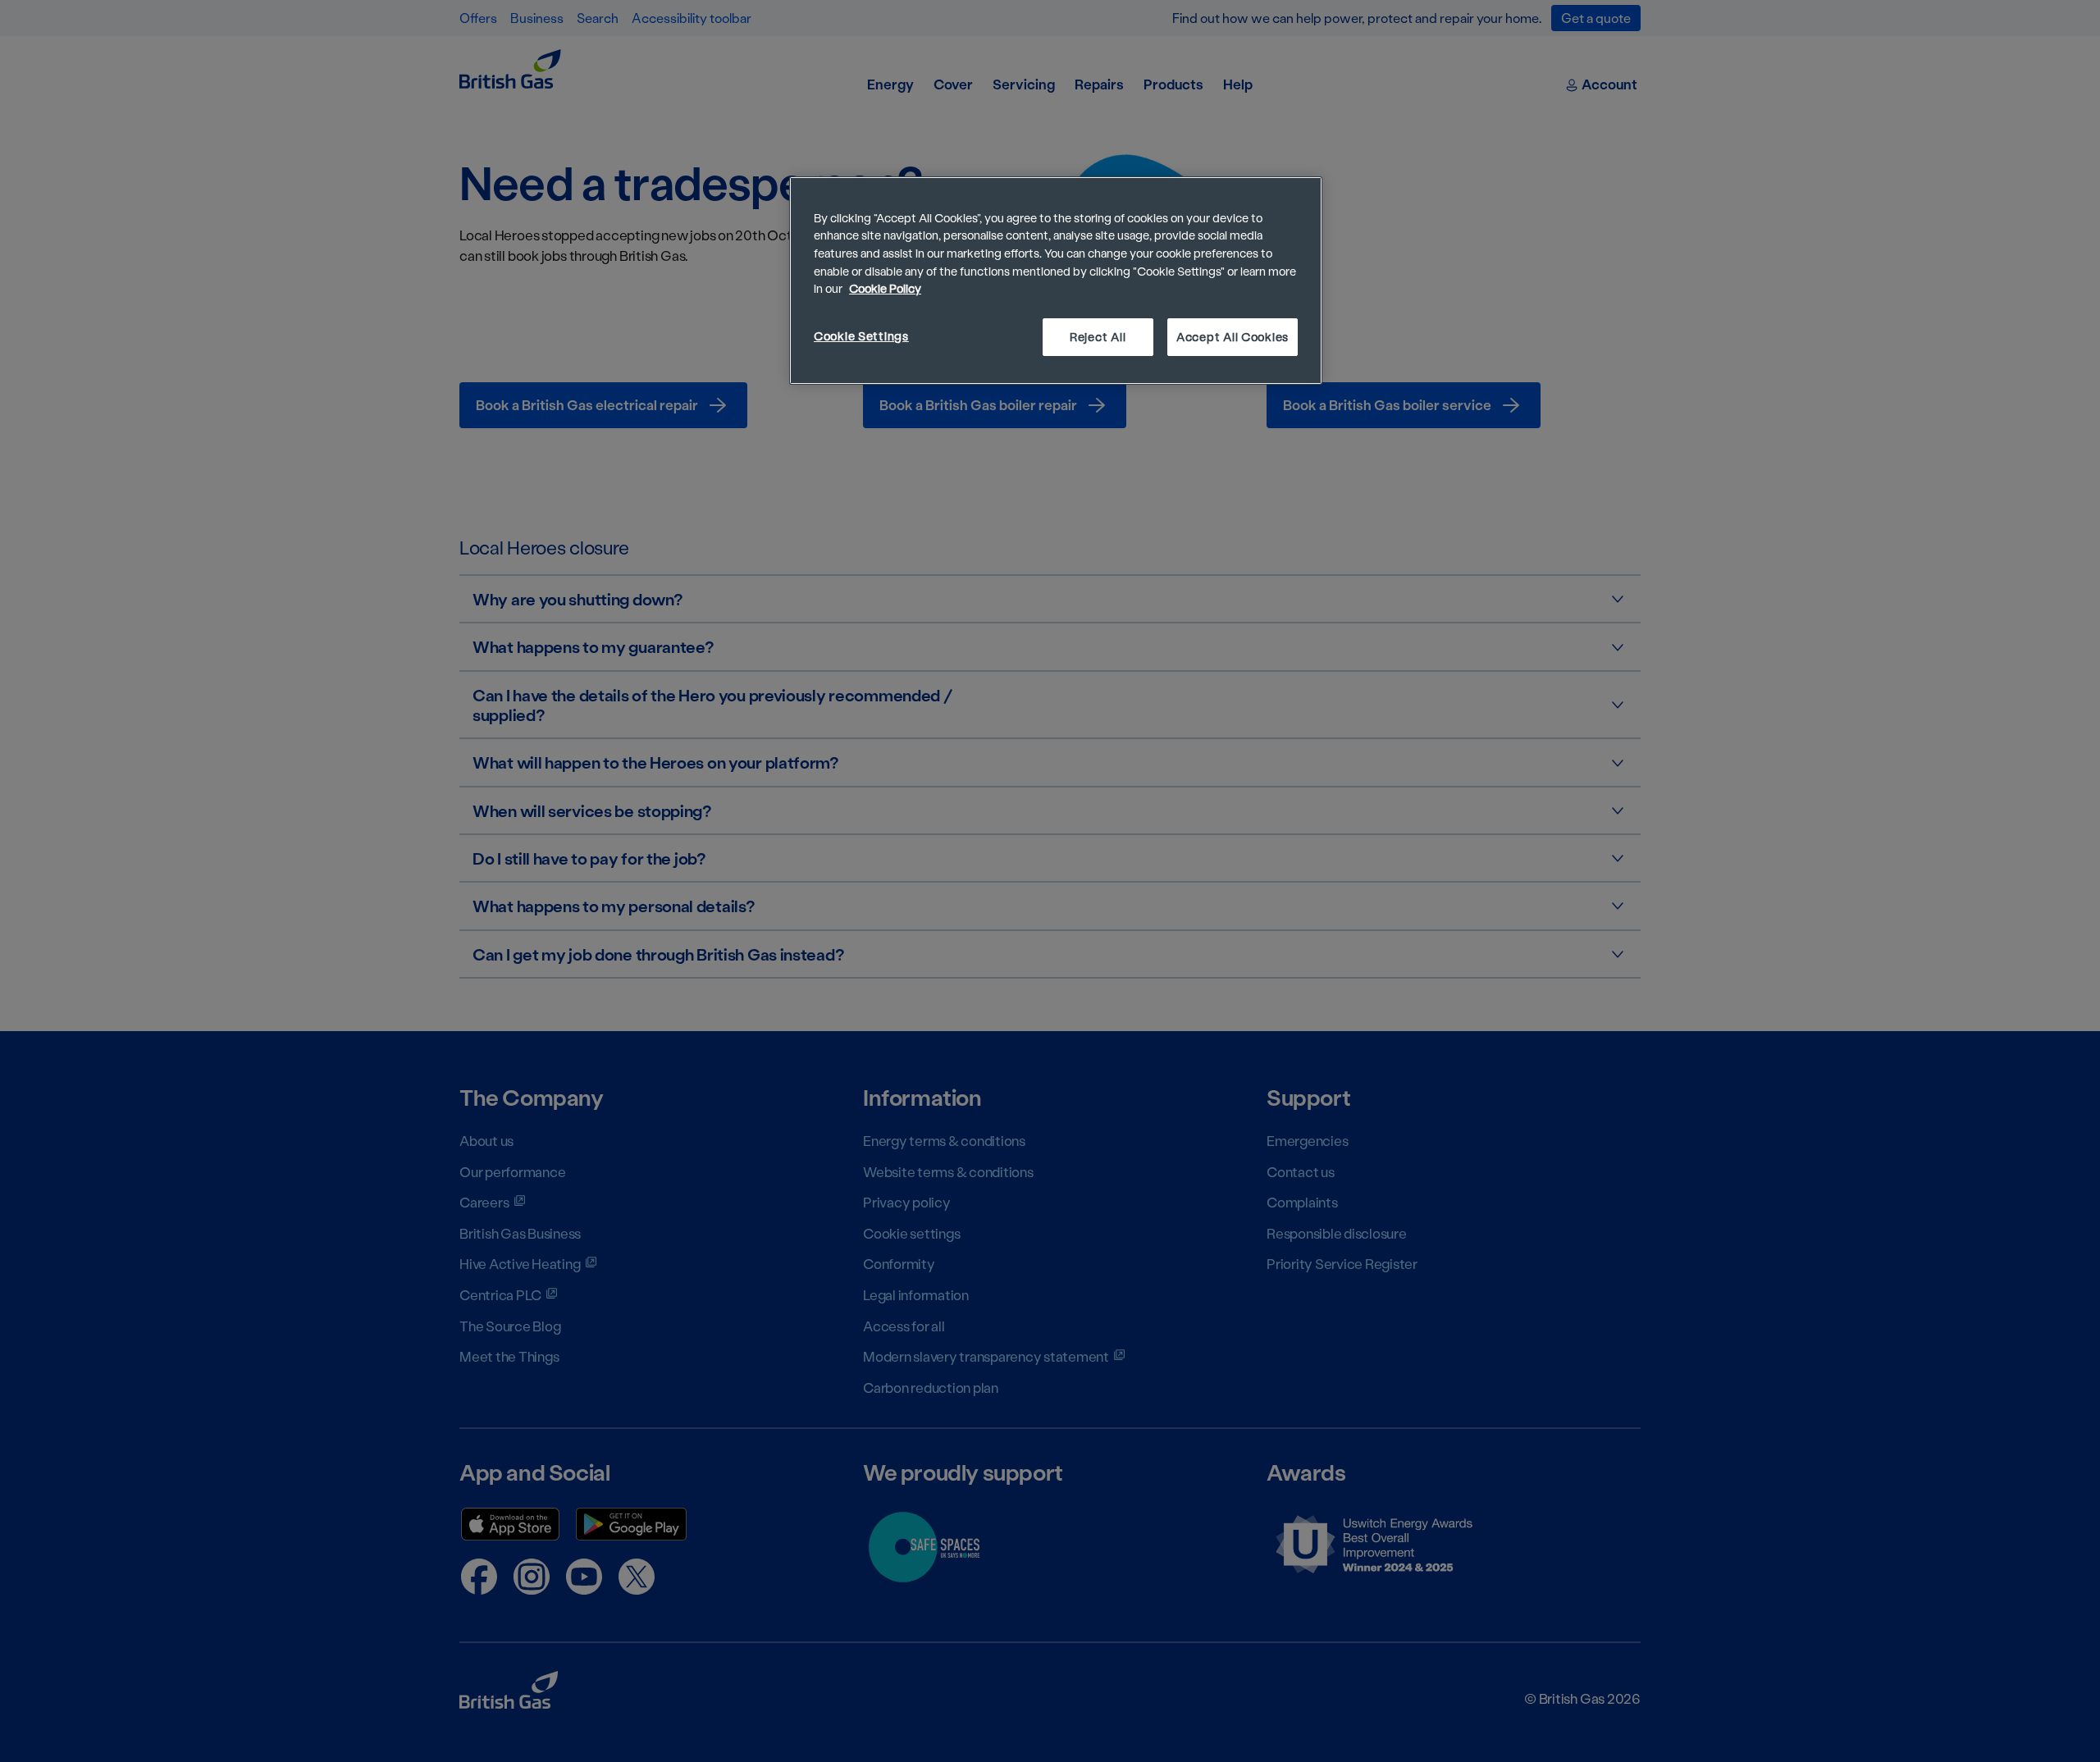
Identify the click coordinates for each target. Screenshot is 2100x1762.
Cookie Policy (885, 288)
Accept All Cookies (1233, 337)
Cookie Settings (861, 336)
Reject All (1098, 337)
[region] (1056, 281)
